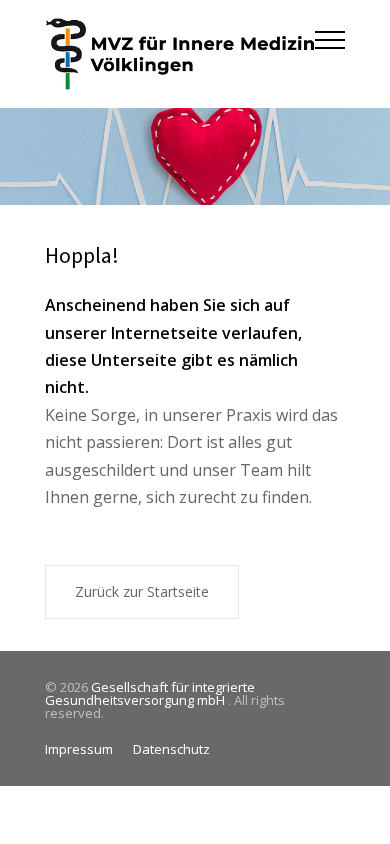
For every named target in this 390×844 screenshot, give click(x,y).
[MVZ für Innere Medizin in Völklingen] (180, 54)
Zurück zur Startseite (142, 591)
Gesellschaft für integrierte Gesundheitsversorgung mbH (150, 693)
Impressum (79, 749)
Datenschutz (171, 749)
